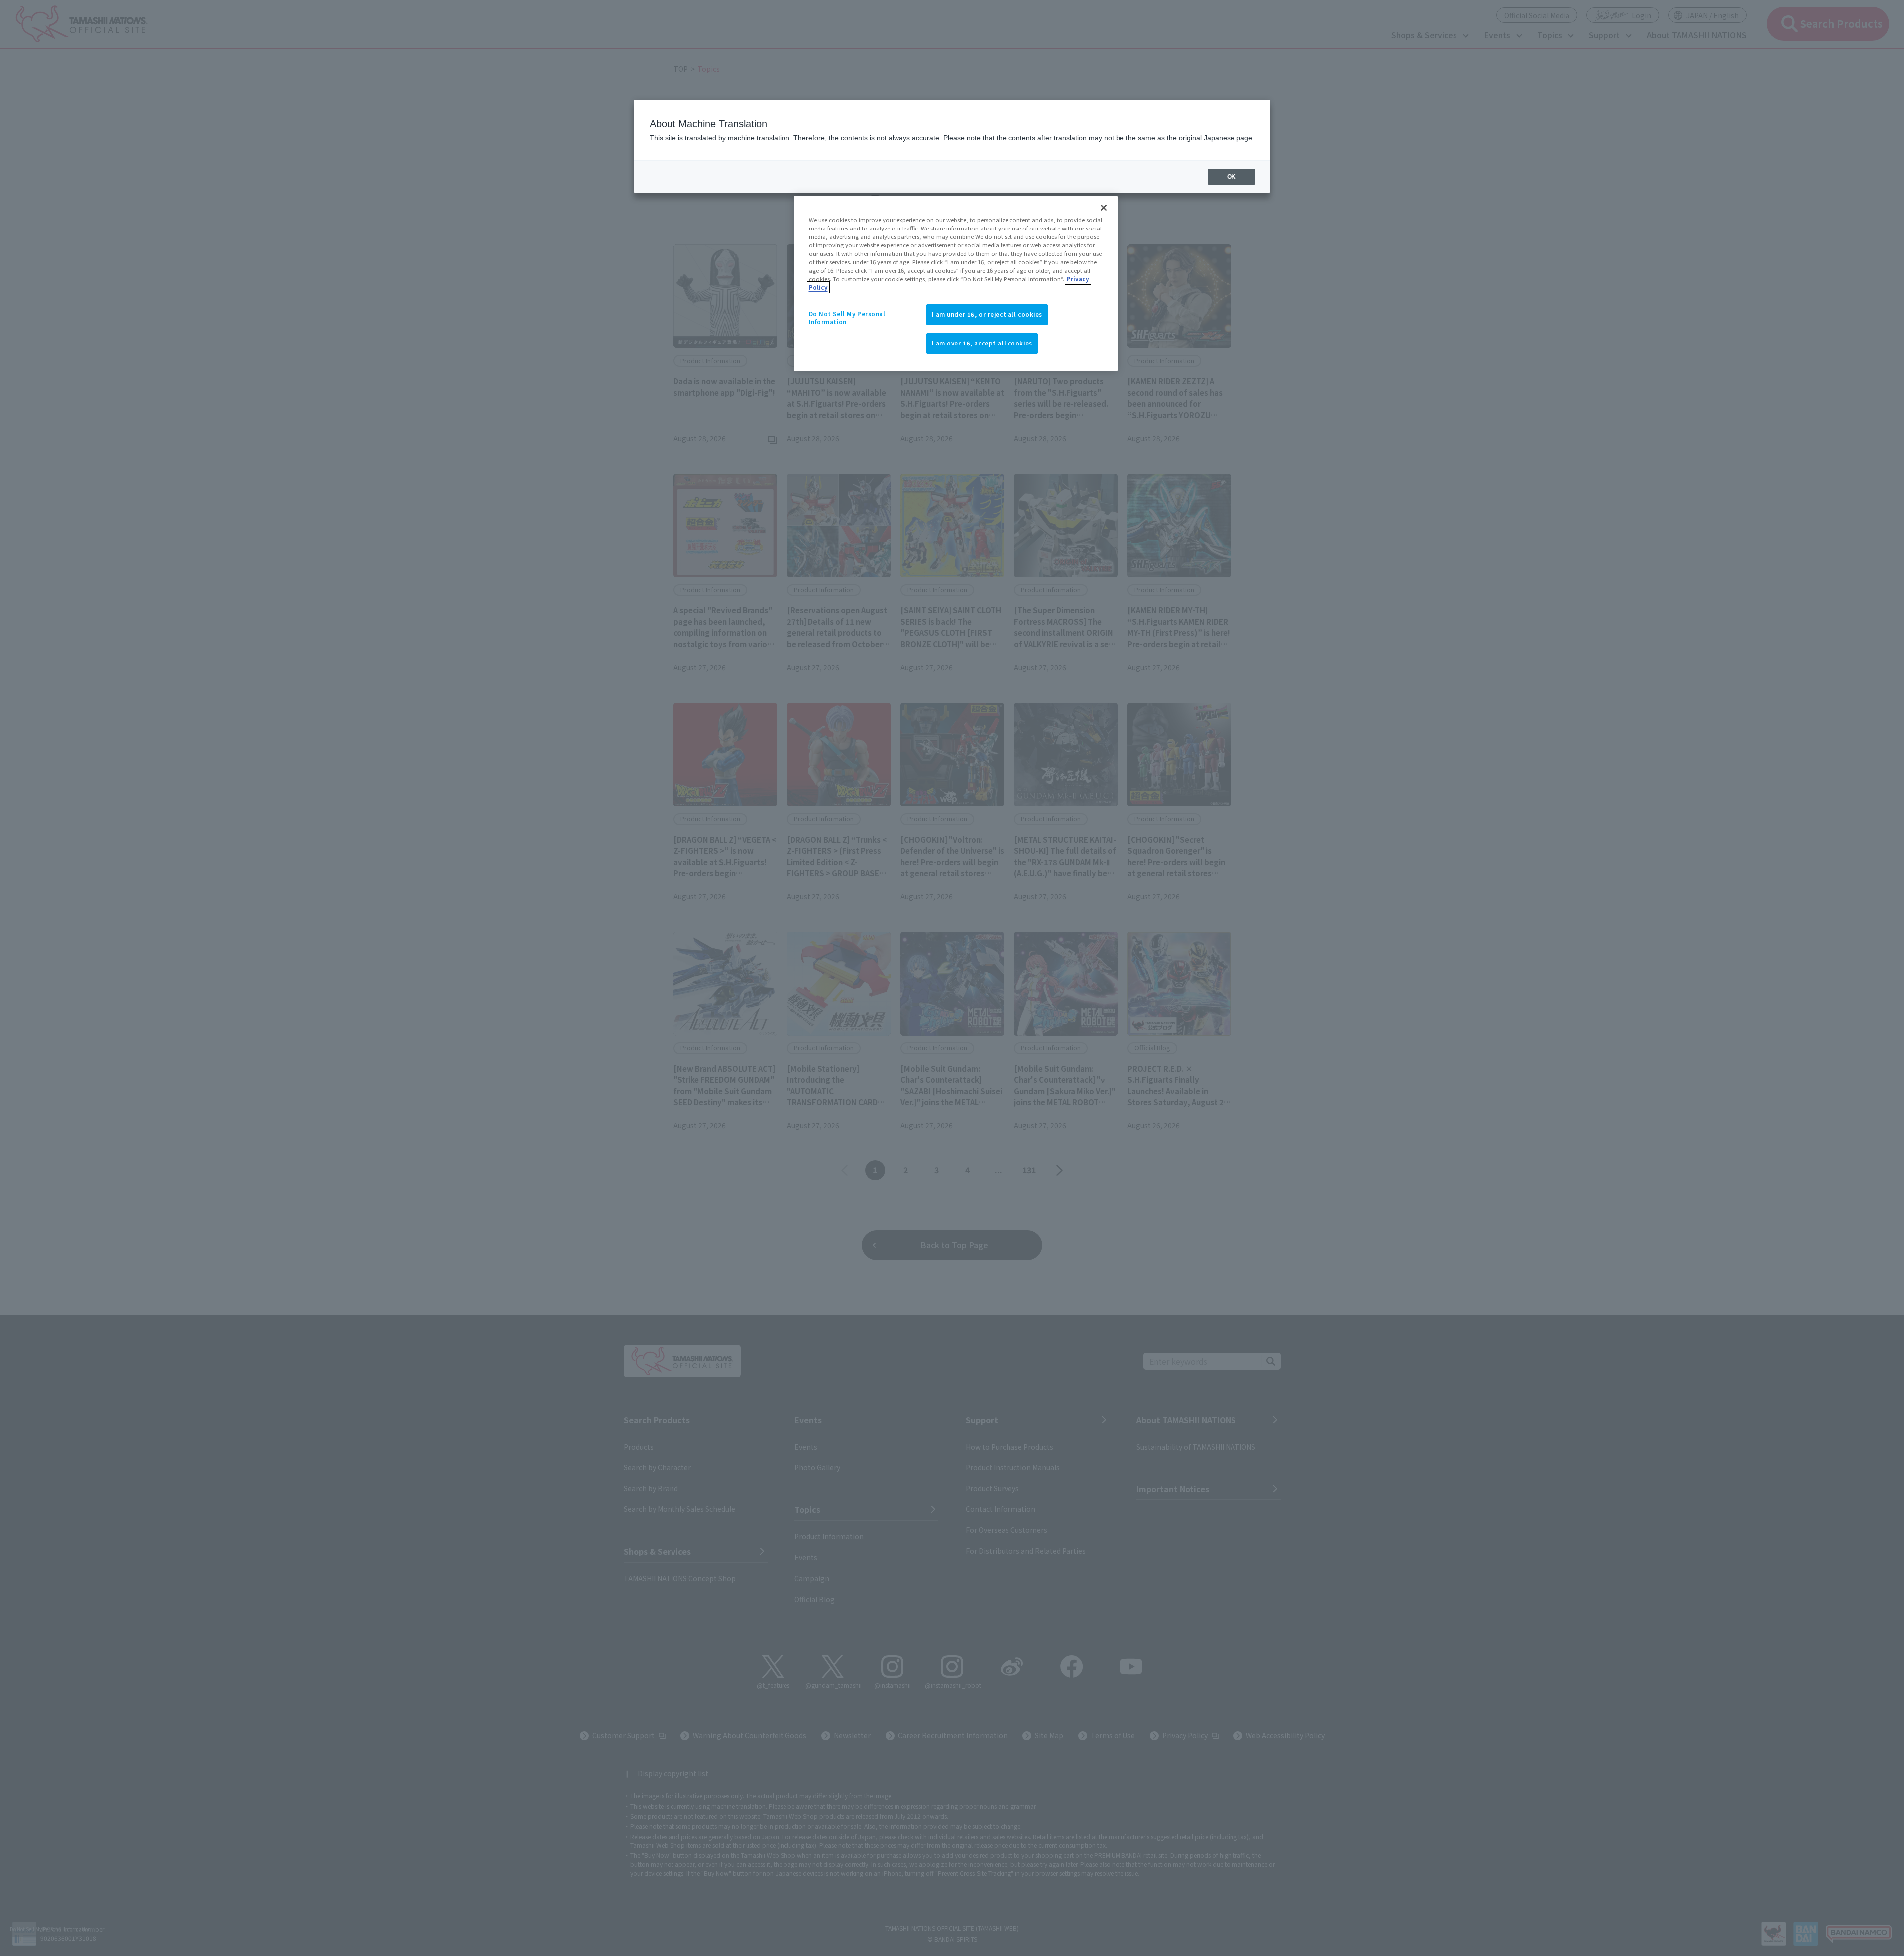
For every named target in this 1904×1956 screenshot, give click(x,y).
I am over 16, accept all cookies (982, 343)
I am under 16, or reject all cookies (987, 314)
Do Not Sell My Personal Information (847, 318)
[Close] (1104, 208)
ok (1232, 177)
